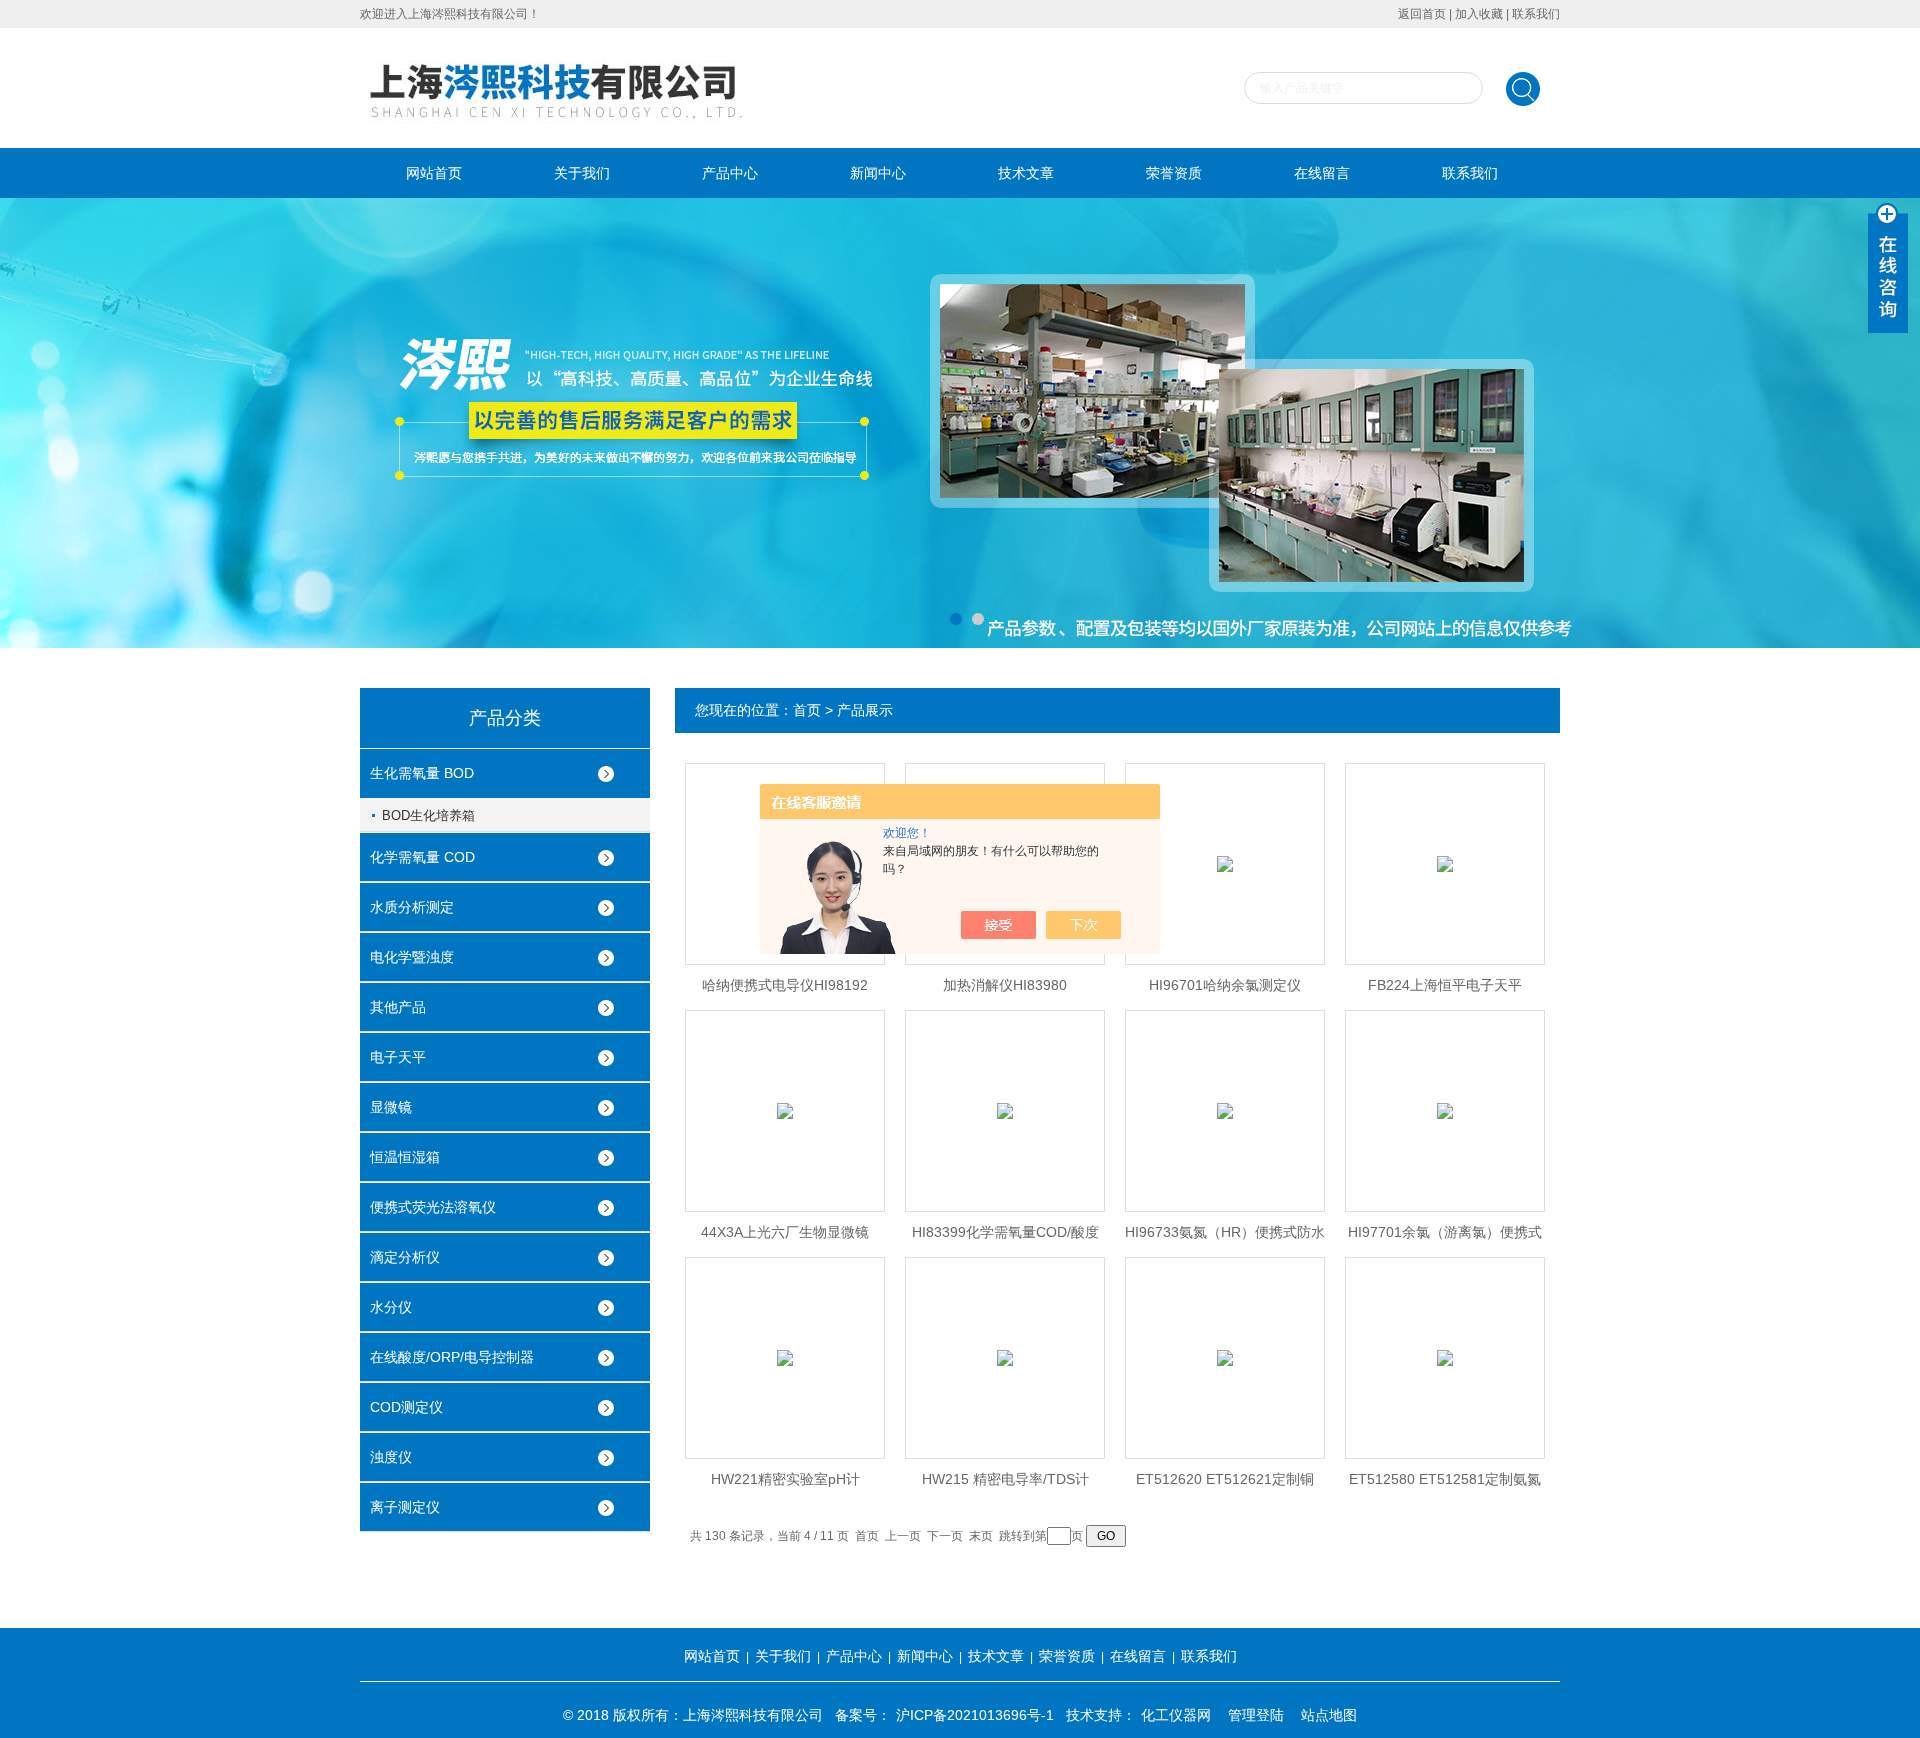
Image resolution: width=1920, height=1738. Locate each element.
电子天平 (398, 1057)
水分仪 (391, 1307)
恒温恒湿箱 (405, 1157)
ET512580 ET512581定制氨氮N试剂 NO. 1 (1445, 1485)
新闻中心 (878, 173)
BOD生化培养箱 (428, 815)
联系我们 (1536, 14)
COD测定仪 (406, 1407)
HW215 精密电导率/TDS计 (1005, 1479)
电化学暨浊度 (412, 957)
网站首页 (434, 173)
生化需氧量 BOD (422, 773)
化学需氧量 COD (422, 857)
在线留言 (1322, 173)
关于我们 (582, 173)
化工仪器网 (1176, 1715)
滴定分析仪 (405, 1257)
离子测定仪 (405, 1507)
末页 (981, 1536)
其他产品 (398, 1007)
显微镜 (391, 1107)
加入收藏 (1479, 14)
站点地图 (1329, 1715)
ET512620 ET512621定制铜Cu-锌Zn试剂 (1225, 1485)
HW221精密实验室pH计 (785, 1479)
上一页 (903, 1536)
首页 (807, 710)
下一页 (945, 1536)
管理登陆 (1256, 1715)
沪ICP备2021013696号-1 (975, 1715)
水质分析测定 (412, 907)
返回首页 (1422, 14)
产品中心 (730, 173)
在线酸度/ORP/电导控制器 (452, 1357)
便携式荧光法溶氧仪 (433, 1207)
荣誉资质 (1174, 173)
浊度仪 (391, 1457)
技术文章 (1026, 173)
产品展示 (865, 710)
